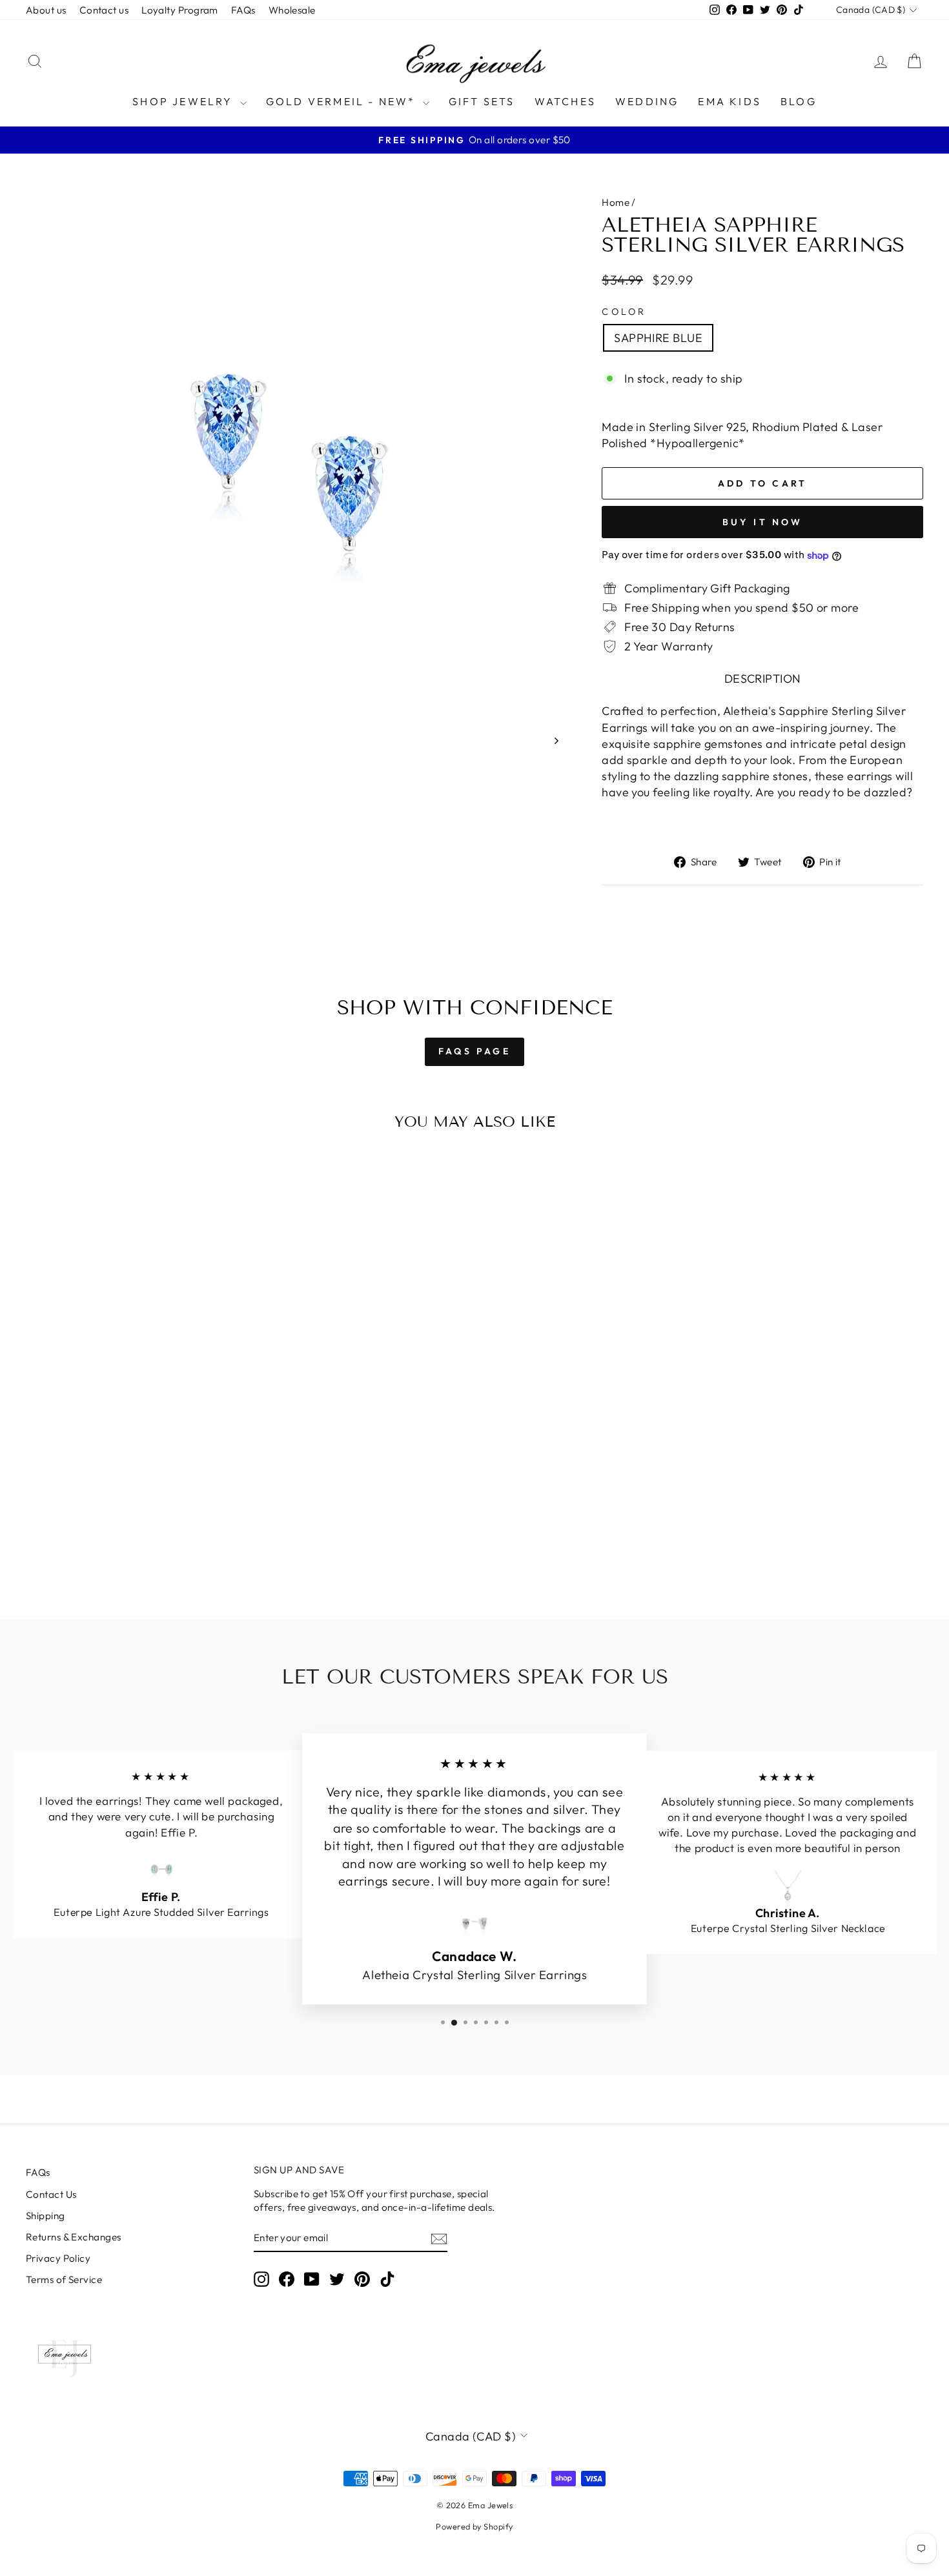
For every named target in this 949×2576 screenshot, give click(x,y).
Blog (799, 101)
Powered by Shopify (474, 2526)
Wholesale (292, 10)
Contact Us (51, 2194)
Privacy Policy (58, 2258)
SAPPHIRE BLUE (658, 338)
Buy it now (763, 522)
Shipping (46, 2216)
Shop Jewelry (185, 101)
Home (616, 202)
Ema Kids (730, 101)
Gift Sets (482, 101)
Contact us (104, 10)
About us (46, 10)
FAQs (243, 10)
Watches (565, 101)
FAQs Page (474, 1051)
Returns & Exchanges (74, 2237)
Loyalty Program (180, 10)
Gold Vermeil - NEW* (343, 101)
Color (624, 312)
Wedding (647, 101)
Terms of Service (64, 2279)
